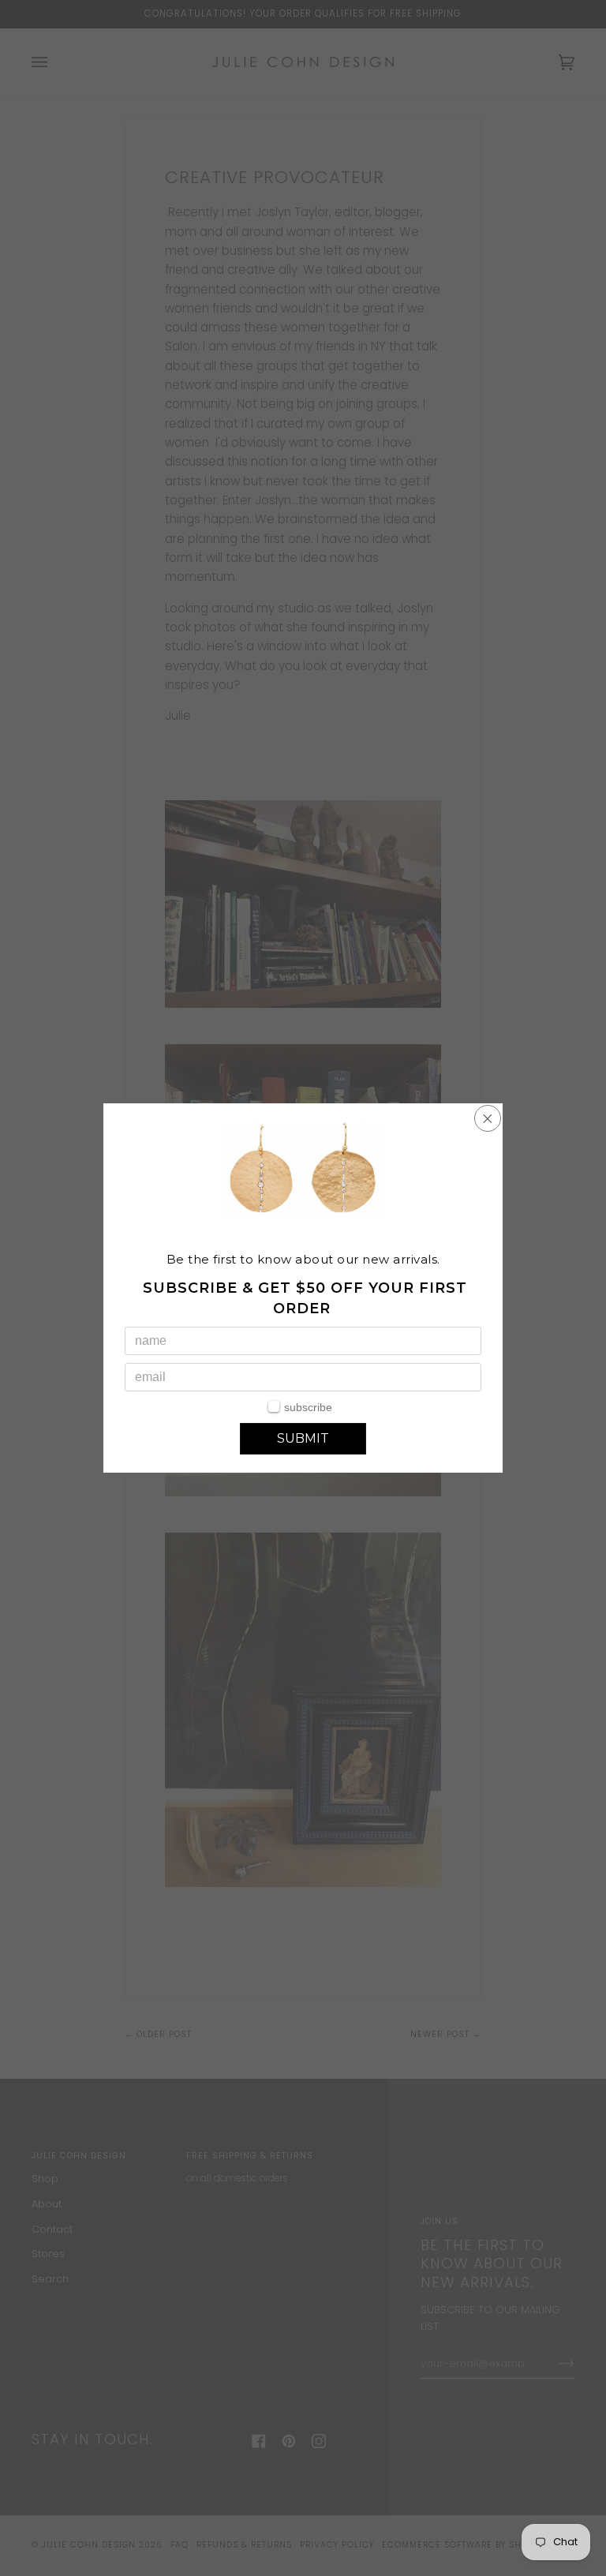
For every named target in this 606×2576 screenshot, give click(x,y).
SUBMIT (303, 1438)
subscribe (308, 1407)
